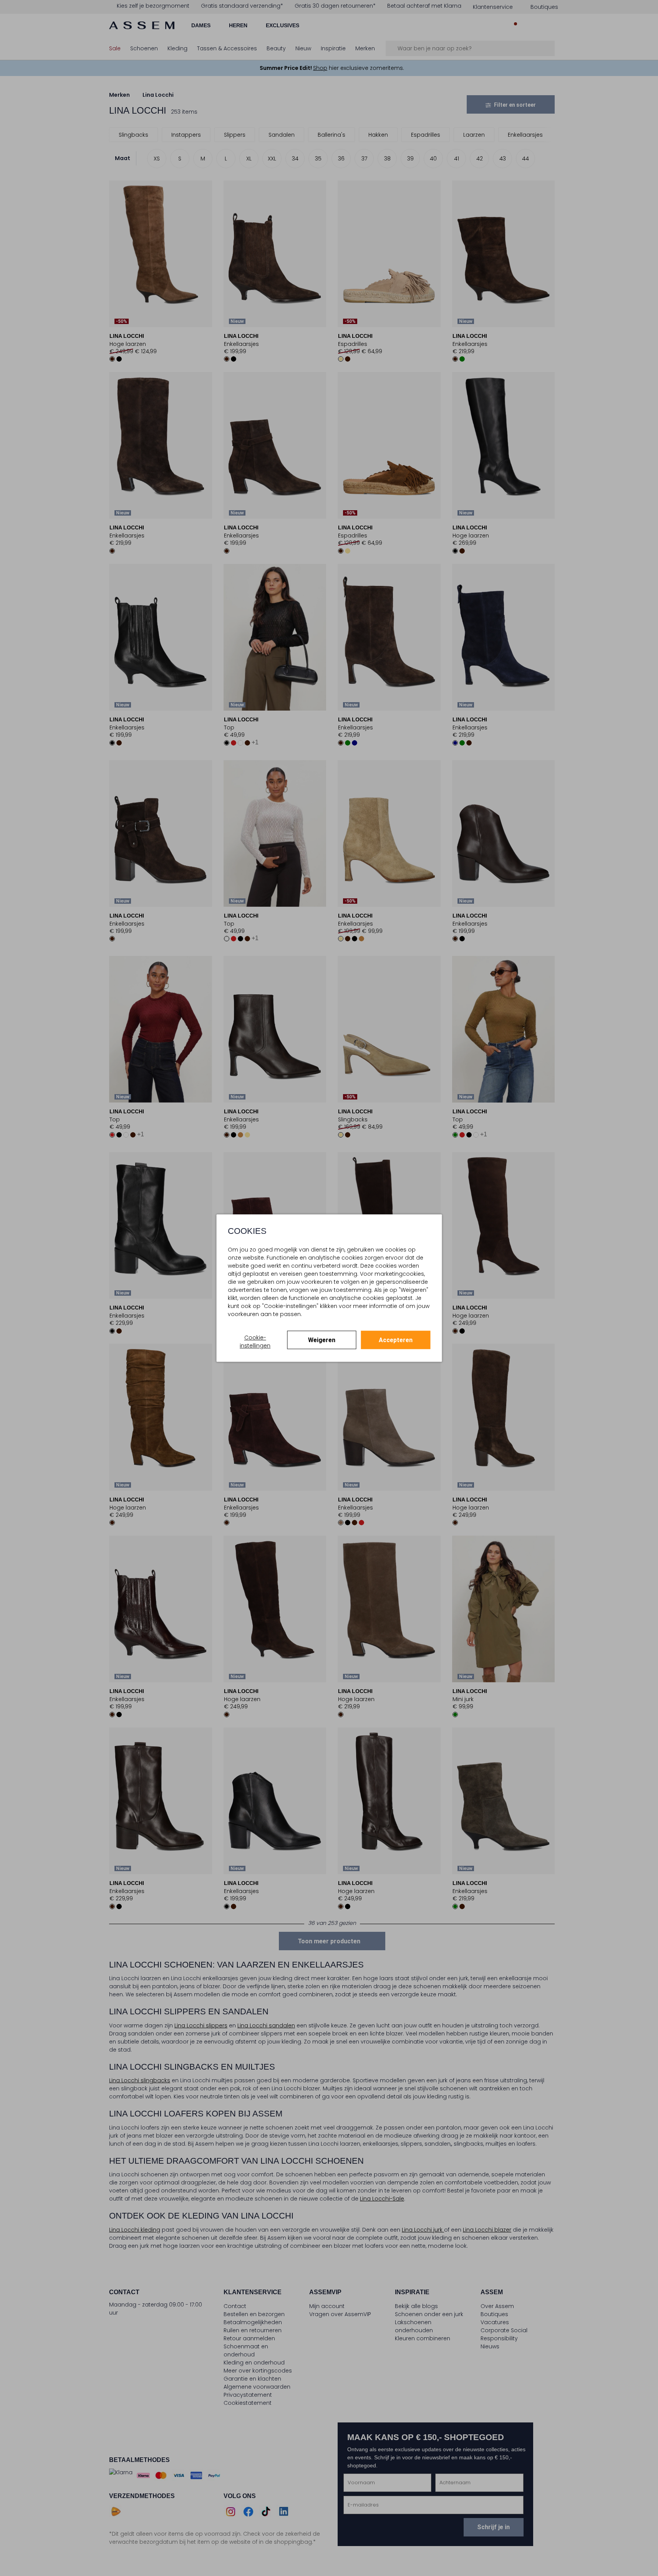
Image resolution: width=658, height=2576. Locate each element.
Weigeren (322, 1340)
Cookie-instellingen (255, 1342)
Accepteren (396, 1340)
